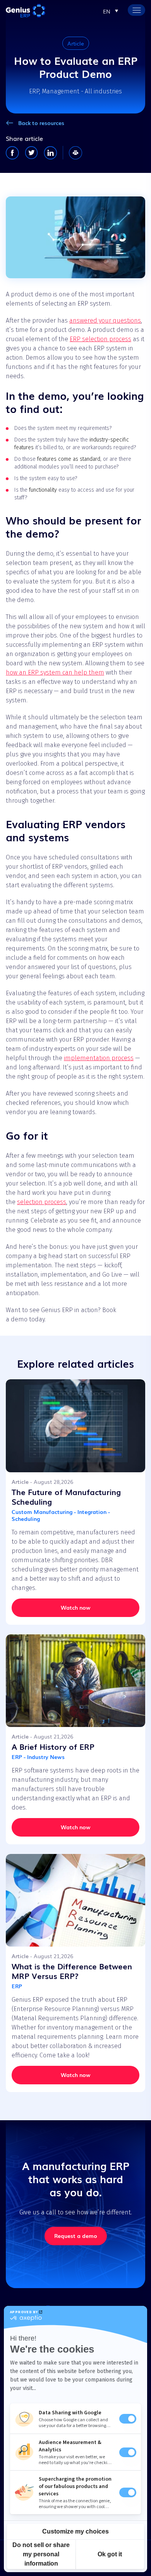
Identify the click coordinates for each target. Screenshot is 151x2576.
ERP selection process (100, 339)
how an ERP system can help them (55, 672)
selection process (42, 1202)
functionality (43, 490)
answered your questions (105, 321)
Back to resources (41, 123)
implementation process (99, 1058)
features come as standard (69, 459)
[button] (111, 11)
